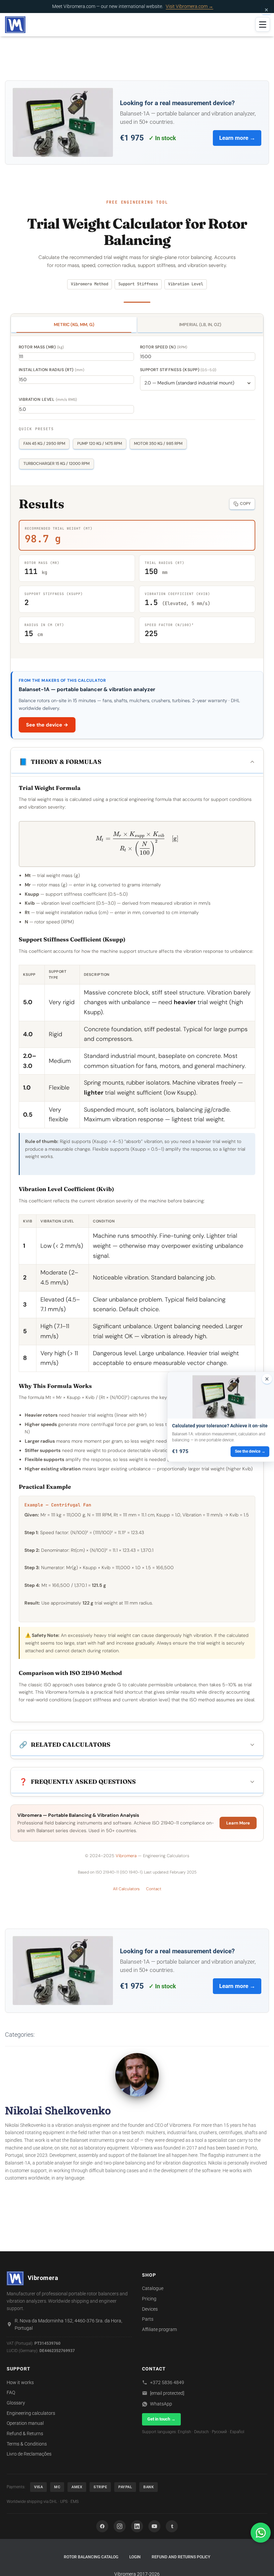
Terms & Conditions (27, 2444)
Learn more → (237, 138)
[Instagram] (120, 2526)
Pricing (149, 2299)
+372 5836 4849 (167, 2382)
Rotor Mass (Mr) (41, 347)
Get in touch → (161, 2419)
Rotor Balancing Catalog (91, 2557)
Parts (148, 2319)
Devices (150, 2309)
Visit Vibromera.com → (189, 6)
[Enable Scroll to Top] (261, 2563)
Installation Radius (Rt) (51, 370)
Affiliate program (159, 2329)
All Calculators (126, 1889)
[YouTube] (154, 2526)
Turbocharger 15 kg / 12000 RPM (56, 464)
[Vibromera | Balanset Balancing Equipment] (15, 25)
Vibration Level (48, 399)
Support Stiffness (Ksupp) (178, 370)
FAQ (11, 2392)
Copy (245, 504)
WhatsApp (161, 2404)
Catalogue (153, 2288)
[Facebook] (102, 2526)
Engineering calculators (31, 2413)
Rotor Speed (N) (164, 347)
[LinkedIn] (137, 2526)
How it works (20, 2382)
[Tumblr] (172, 2526)
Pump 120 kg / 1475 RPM (100, 444)
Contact (154, 1889)
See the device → (47, 725)
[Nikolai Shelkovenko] (137, 2074)
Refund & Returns (25, 2434)
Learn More (238, 1823)
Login (135, 2557)
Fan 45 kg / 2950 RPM (44, 444)
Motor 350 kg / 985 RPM (158, 444)
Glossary (16, 2403)
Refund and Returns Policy (181, 2557)
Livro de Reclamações (29, 2454)
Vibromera (126, 1856)
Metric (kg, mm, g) (74, 325)
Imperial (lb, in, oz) (200, 325)
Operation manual (25, 2423)
